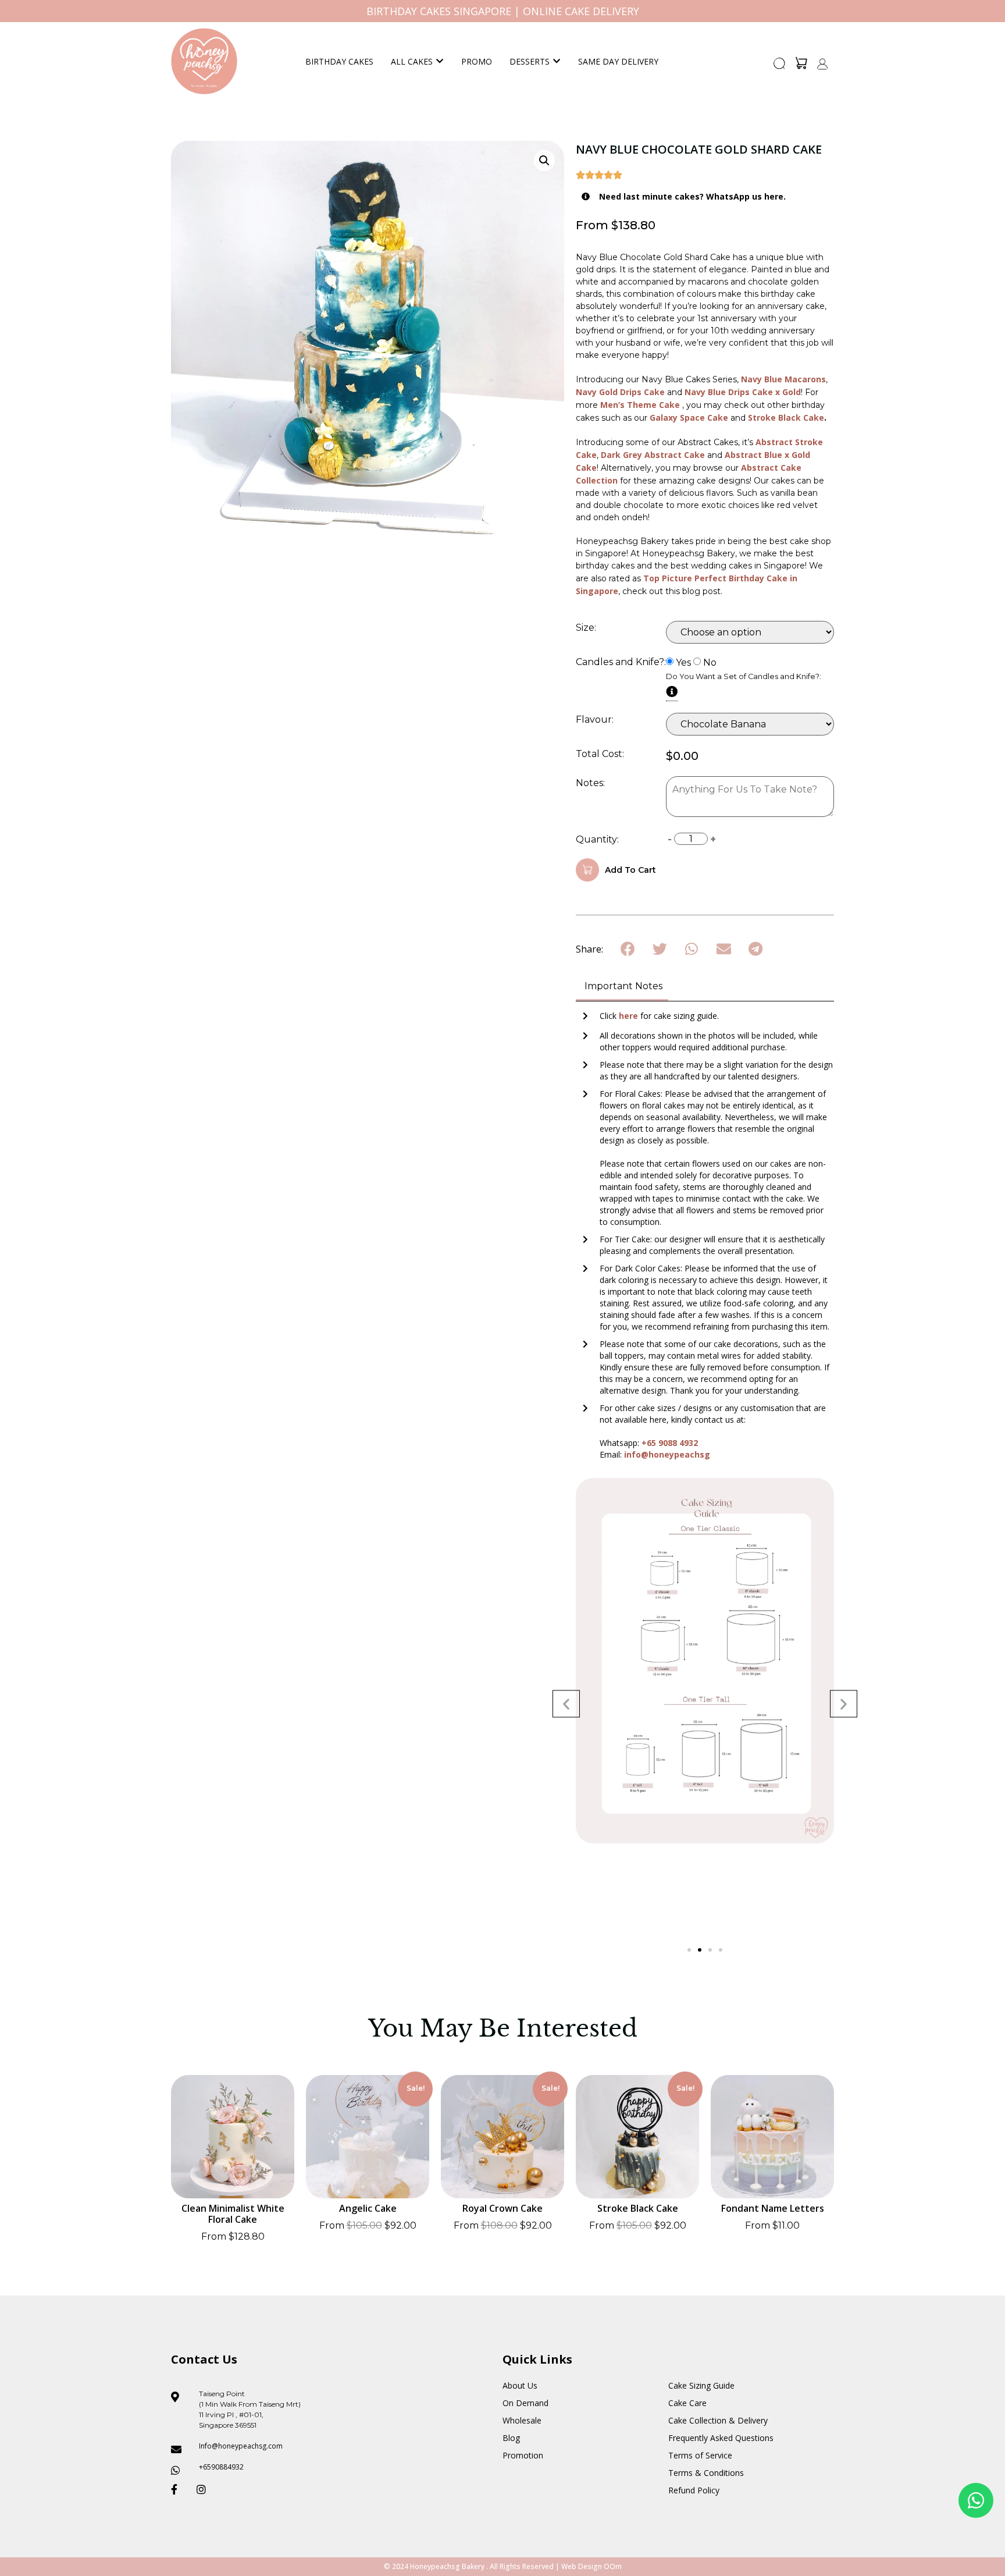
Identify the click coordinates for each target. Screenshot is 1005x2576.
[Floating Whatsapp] (976, 2500)
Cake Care (687, 2403)
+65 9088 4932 (670, 1443)
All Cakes (412, 61)
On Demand (525, 2403)
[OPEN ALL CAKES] (440, 61)
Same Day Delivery (618, 61)
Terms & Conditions (706, 2473)
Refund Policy (694, 2490)
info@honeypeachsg (667, 1454)
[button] (780, 67)
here (630, 1016)
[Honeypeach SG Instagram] (205, 2489)
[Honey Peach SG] (204, 61)
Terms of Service (700, 2455)
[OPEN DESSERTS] (557, 61)
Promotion (523, 2455)
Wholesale (522, 2420)
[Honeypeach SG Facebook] (179, 2489)
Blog (511, 2438)
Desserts (530, 61)
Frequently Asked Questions (721, 2438)
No (710, 663)
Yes (683, 663)
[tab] (622, 987)
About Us (520, 2385)
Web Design (582, 2566)
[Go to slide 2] (700, 1950)
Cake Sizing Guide (701, 2385)
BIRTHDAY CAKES (339, 61)
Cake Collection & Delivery (718, 2420)
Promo (477, 61)
